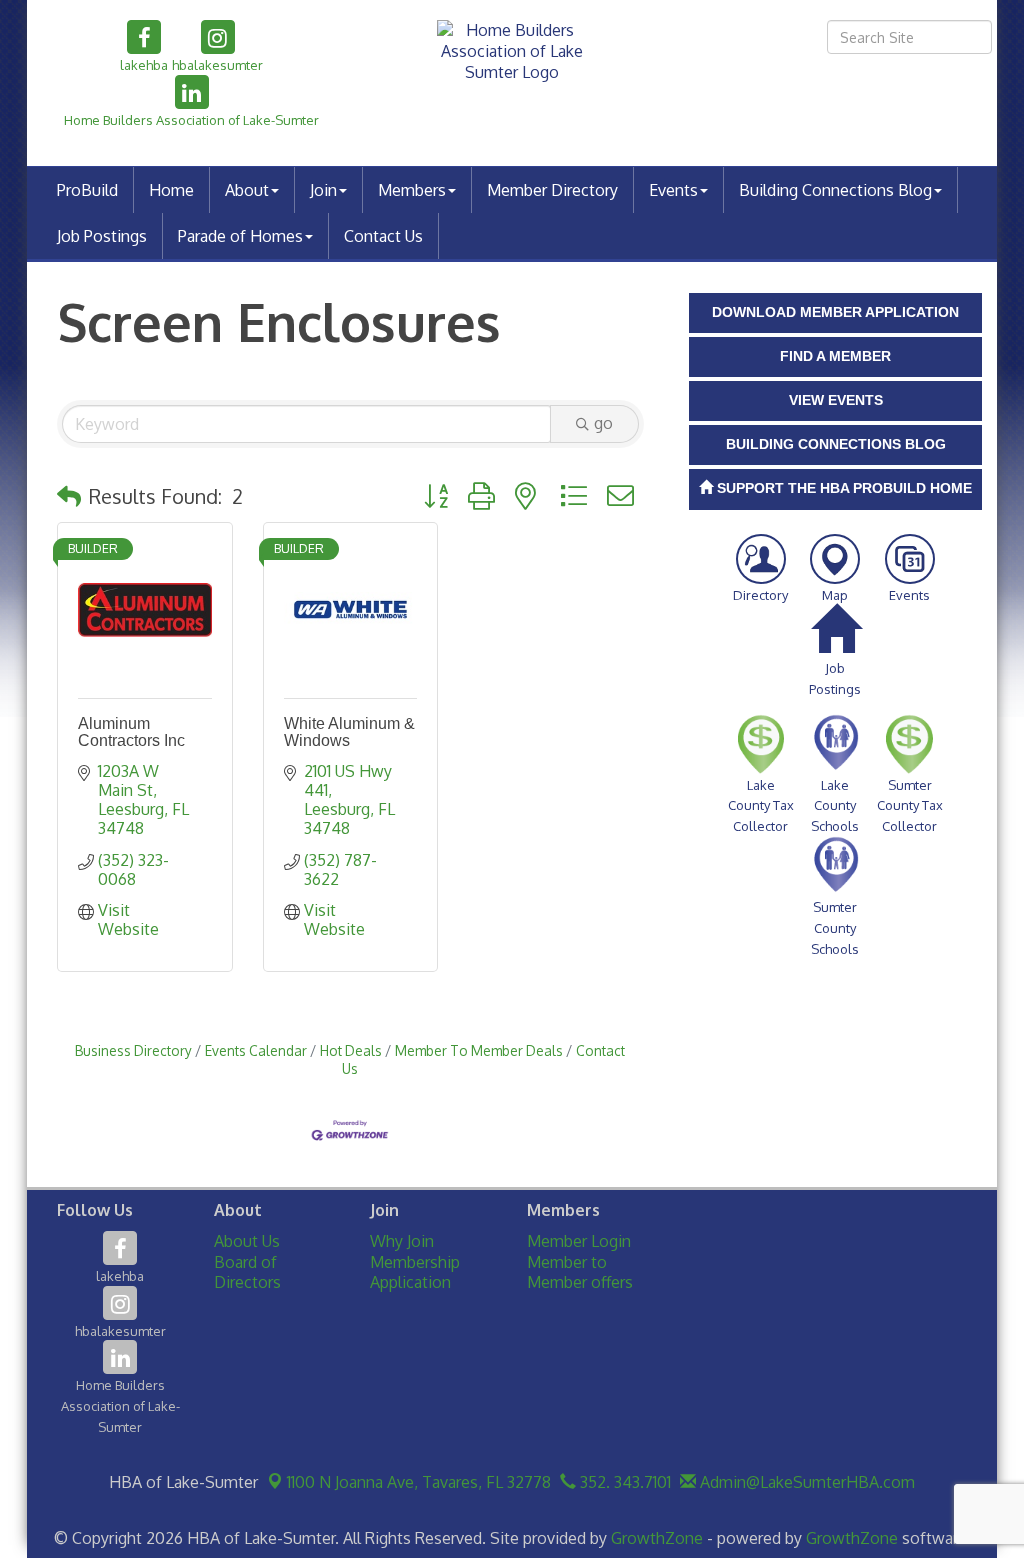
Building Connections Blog (835, 190)
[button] (69, 496)
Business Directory (133, 1050)
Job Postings (102, 236)
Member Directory (552, 190)
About (247, 190)
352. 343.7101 (623, 1482)
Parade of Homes (240, 236)
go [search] (603, 423)
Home (171, 190)
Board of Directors (247, 1272)
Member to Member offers (580, 1272)
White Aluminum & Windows (349, 732)
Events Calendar (256, 1050)
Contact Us (383, 236)
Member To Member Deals (479, 1050)
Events (673, 190)
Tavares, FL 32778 (419, 1482)
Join (323, 190)
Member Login (579, 1241)
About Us (247, 1241)
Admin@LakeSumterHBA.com (805, 1482)
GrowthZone (657, 1538)
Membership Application (415, 1272)
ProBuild (87, 190)
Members (412, 190)
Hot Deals (351, 1050)
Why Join (402, 1241)
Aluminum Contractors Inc (131, 732)
